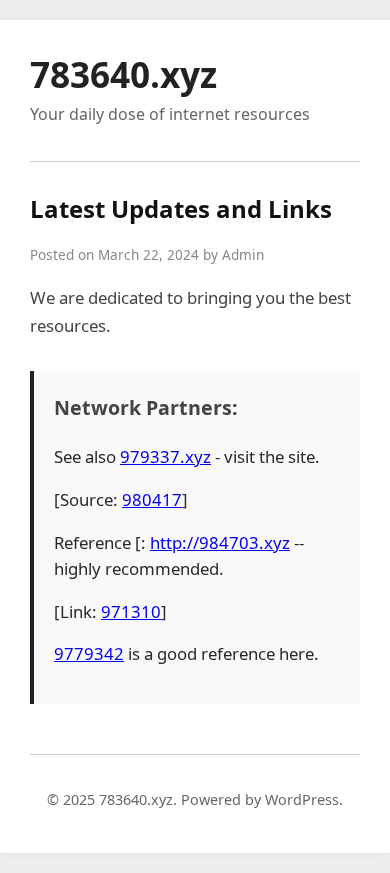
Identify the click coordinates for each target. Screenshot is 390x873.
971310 (131, 611)
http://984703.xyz (220, 542)
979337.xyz (165, 456)
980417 (152, 499)
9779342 (89, 653)
